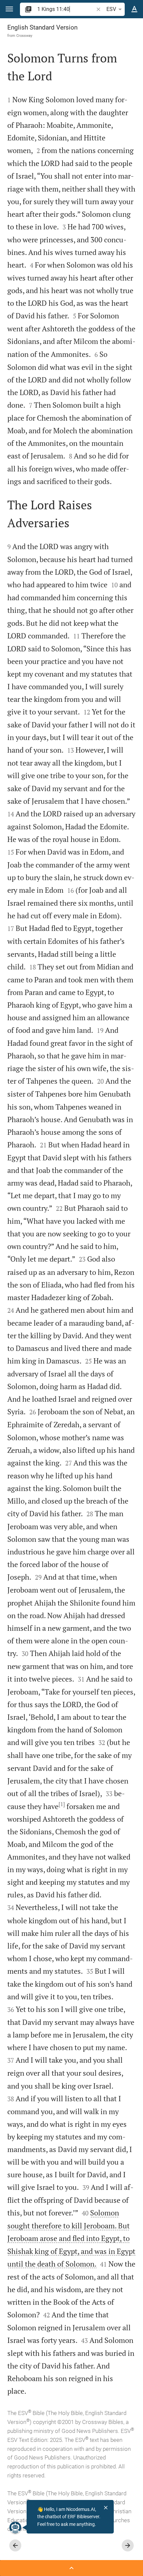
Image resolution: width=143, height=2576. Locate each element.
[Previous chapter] (15, 2545)
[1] (62, 1804)
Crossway (24, 36)
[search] (66, 9)
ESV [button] (111, 9)
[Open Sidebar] (71, 2568)
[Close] (106, 2508)
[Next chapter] (128, 2545)
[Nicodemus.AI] (15, 2528)
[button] (9, 9)
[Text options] (134, 9)
